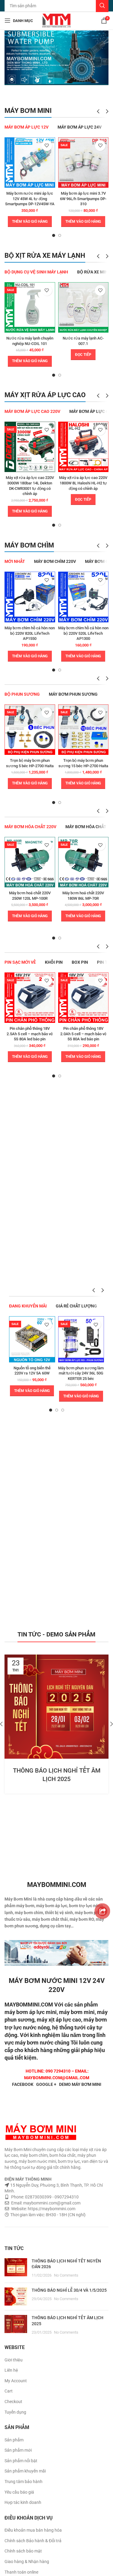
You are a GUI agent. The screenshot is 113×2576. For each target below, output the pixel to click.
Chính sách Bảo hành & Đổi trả (33, 2541)
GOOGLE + (46, 2084)
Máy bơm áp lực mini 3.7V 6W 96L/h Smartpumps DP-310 (83, 199)
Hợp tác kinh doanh (23, 2502)
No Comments (66, 2275)
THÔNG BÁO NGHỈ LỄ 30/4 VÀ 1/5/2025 (69, 2290)
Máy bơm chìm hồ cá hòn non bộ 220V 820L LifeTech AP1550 (30, 633)
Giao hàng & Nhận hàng (27, 2562)
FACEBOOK (23, 2084)
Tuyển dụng (15, 2412)
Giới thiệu (14, 2360)
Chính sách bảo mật (23, 2551)
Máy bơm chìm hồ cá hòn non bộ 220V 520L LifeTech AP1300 (83, 633)
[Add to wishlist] (47, 146)
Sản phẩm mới (18, 2450)
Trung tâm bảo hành (24, 2482)
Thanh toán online (21, 2572)
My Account (16, 2381)
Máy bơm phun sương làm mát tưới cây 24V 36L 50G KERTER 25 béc (81, 1373)
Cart (9, 2391)
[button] (30, 222)
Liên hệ (11, 2370)
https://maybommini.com (51, 2209)
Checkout (13, 2402)
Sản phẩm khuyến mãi (25, 2471)
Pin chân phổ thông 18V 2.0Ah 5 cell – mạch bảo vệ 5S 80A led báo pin (83, 1034)
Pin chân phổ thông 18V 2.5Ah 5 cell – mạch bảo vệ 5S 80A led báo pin (30, 1034)
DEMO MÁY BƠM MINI (80, 2084)
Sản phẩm (14, 2440)
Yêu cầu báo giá (19, 2492)
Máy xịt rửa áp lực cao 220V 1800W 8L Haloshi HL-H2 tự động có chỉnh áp (83, 483)
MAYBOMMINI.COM (29, 2005)
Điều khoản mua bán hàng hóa (33, 2530)
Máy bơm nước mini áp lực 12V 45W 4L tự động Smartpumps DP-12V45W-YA (30, 199)
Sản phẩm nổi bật (21, 2461)
